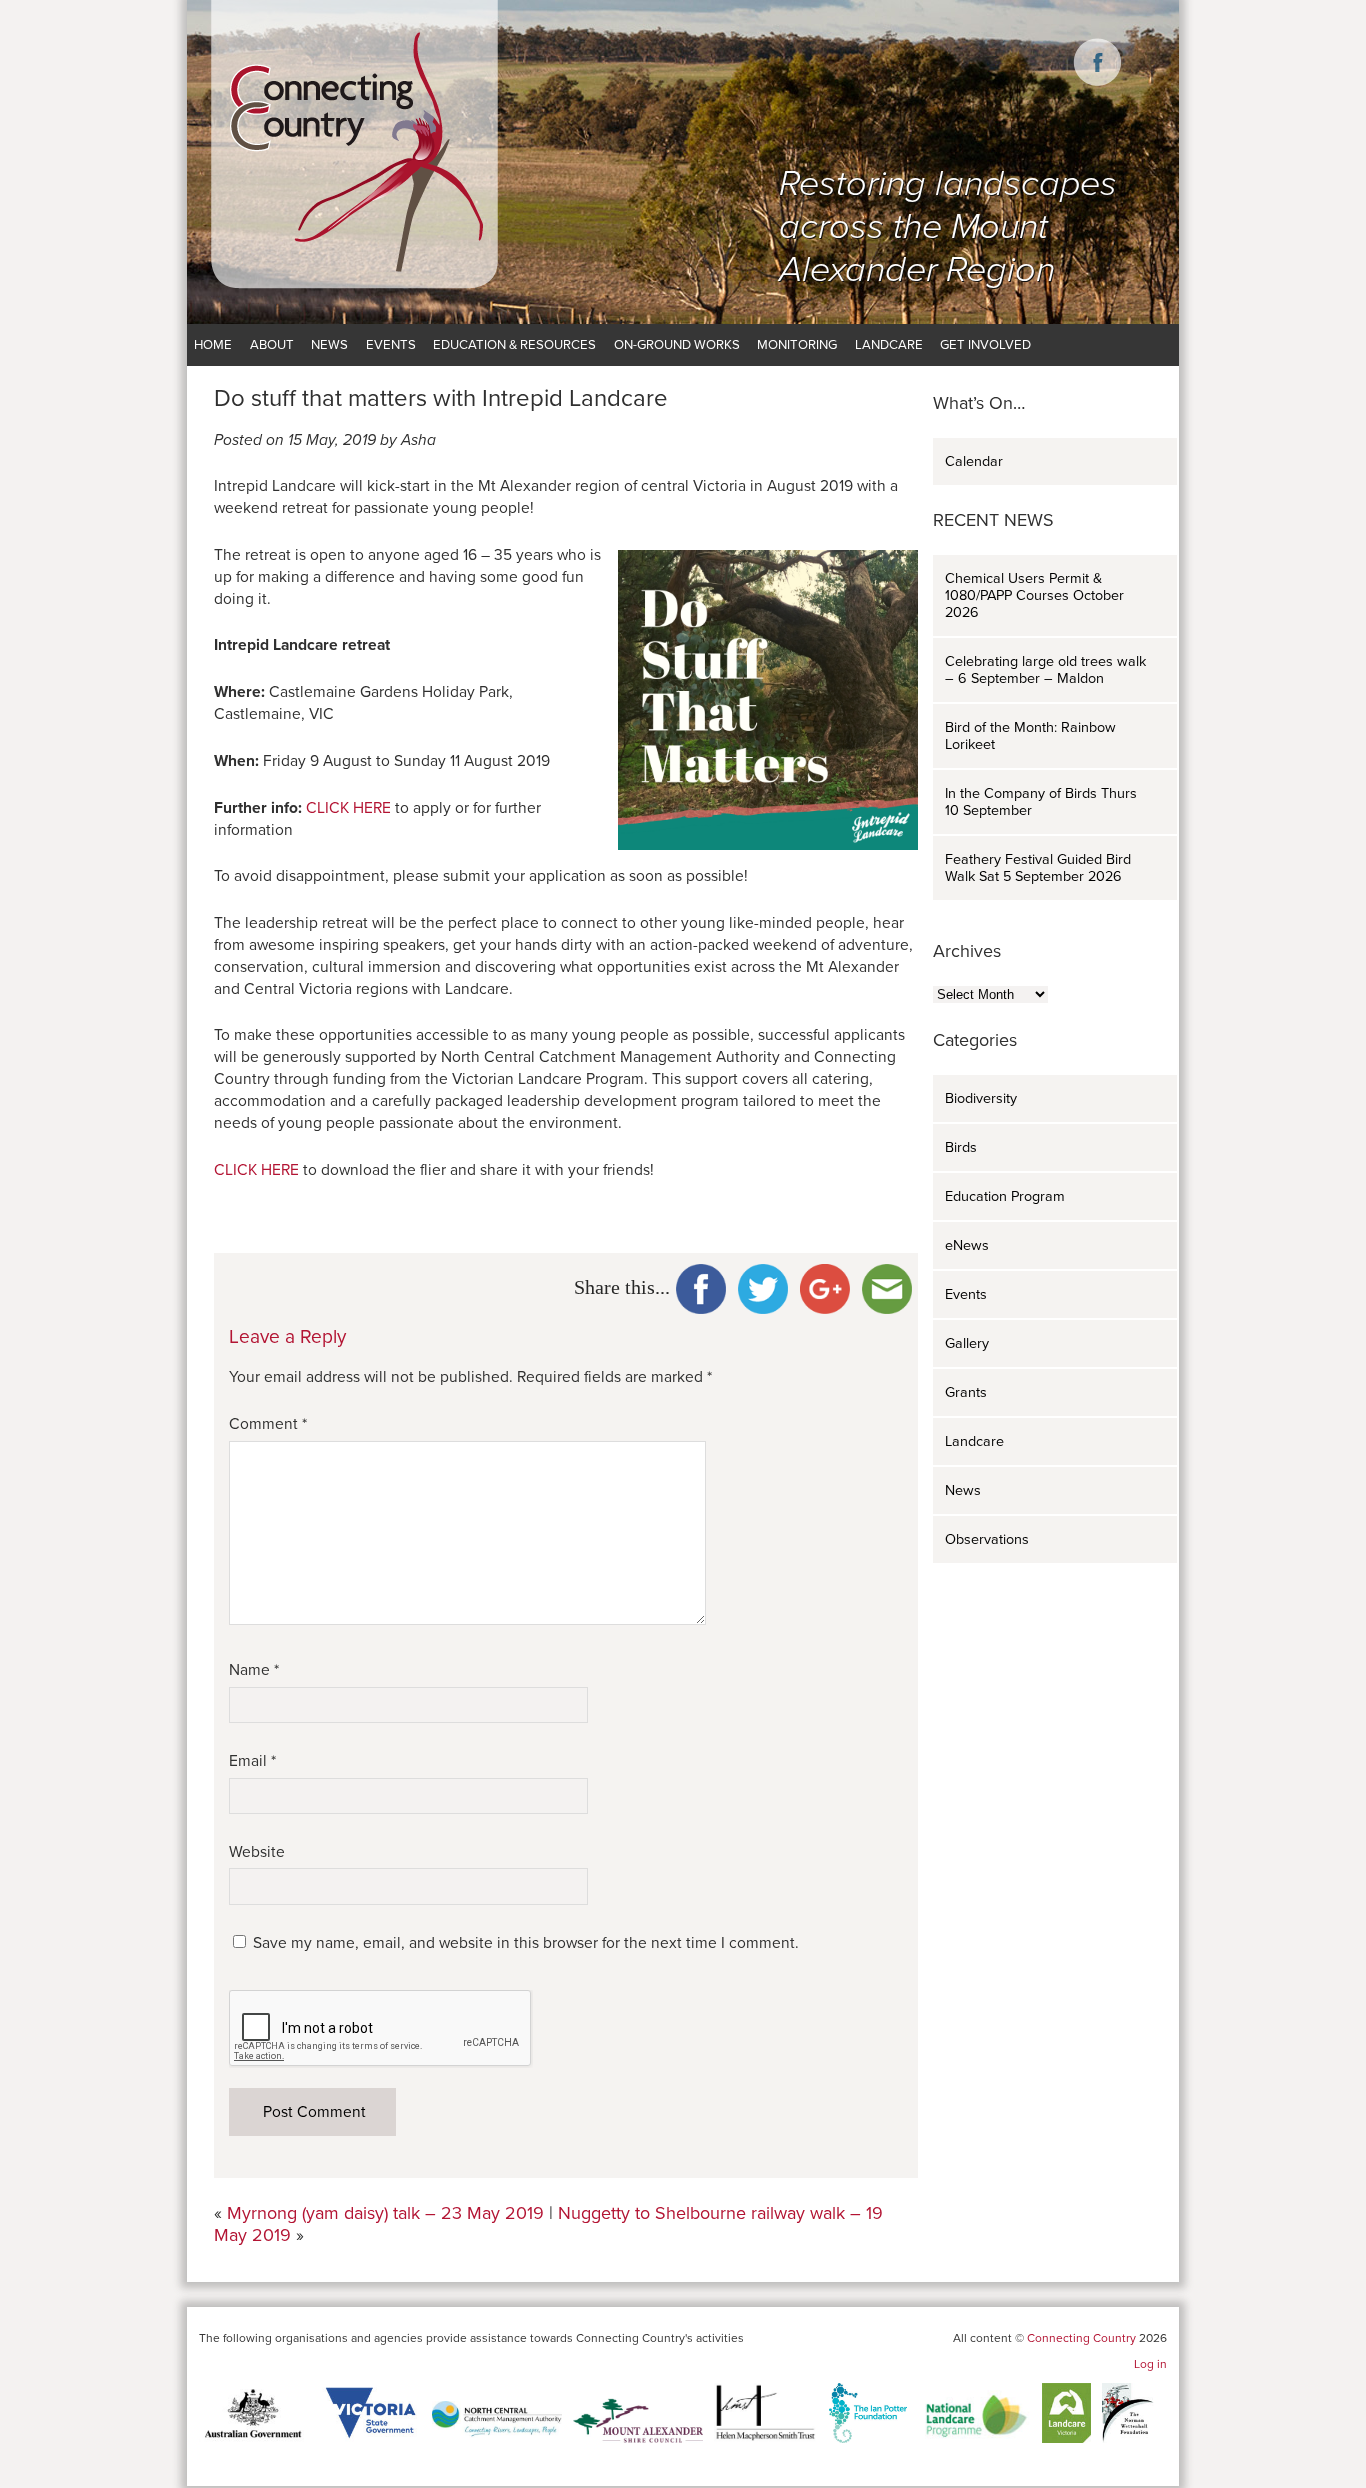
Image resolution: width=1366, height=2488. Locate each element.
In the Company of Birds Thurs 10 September (1041, 802)
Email (252, 1761)
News (329, 345)
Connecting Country (1081, 2338)
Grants (966, 1392)
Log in (1150, 2364)
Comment (268, 1424)
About (272, 345)
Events (391, 345)
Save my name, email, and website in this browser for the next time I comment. (526, 1943)
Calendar (974, 461)
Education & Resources (514, 345)
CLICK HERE (348, 808)
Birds (961, 1147)
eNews (967, 1245)
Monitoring (797, 345)
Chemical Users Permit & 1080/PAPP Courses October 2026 (1034, 595)
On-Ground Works (677, 345)
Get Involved (985, 345)
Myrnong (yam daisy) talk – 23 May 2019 (385, 2213)
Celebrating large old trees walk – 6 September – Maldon (1045, 670)
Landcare (889, 345)
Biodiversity (981, 1098)
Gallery (967, 1343)
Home (213, 345)
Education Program (1005, 1196)
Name (254, 1670)
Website (257, 1852)
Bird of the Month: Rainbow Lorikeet (1030, 736)
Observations (987, 1539)
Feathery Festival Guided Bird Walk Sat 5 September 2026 (1038, 868)
